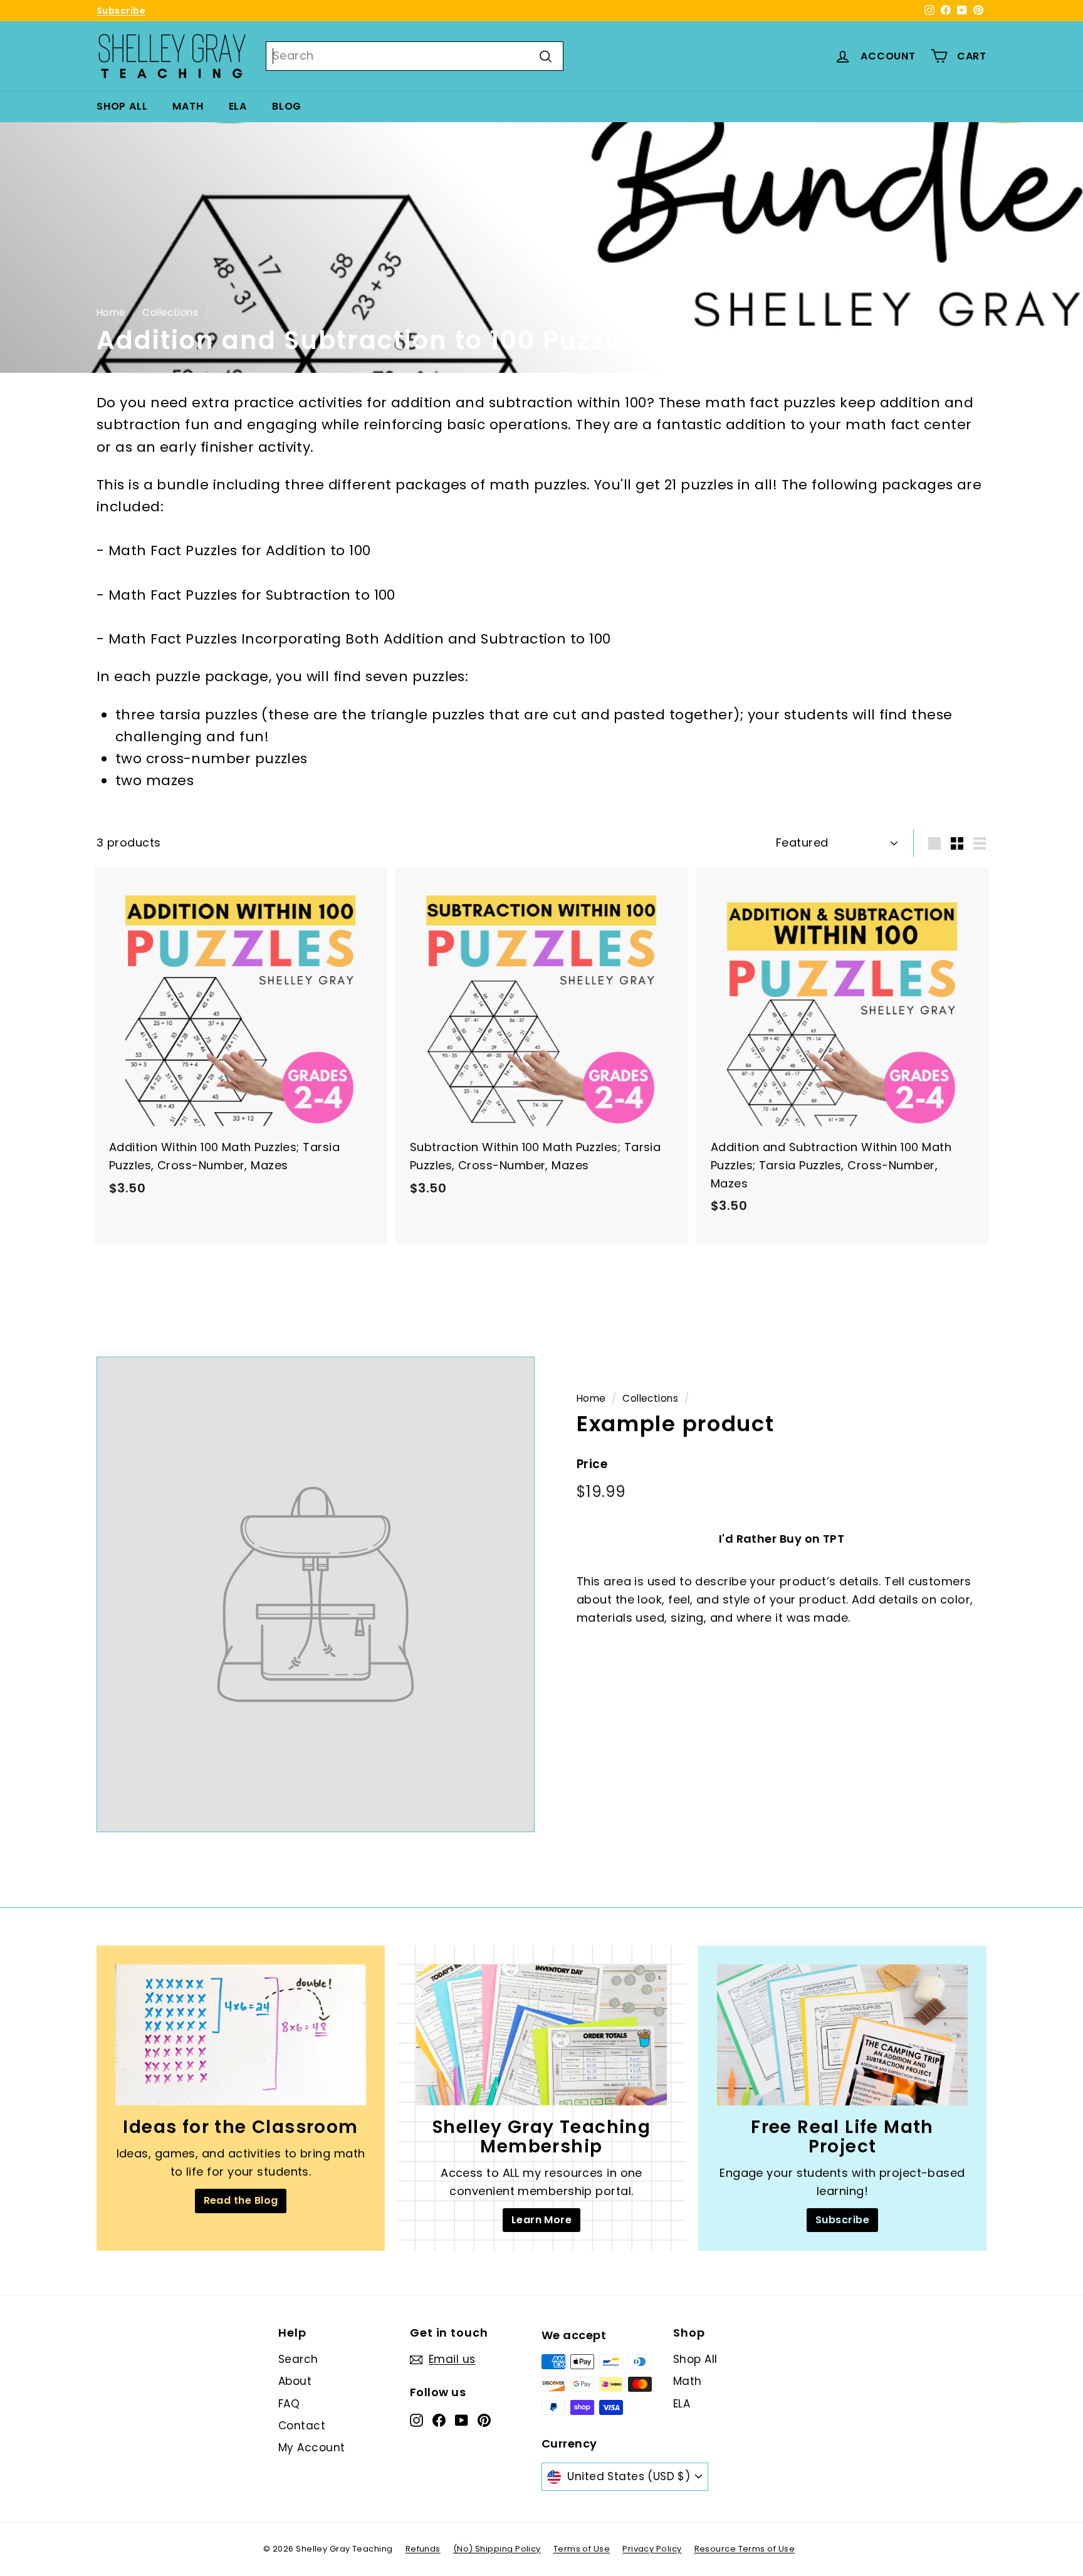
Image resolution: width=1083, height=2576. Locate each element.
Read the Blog (241, 2200)
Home (111, 312)
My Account (312, 2448)
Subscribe (121, 11)
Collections (170, 312)
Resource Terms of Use (745, 2549)
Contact (302, 2426)
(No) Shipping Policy (497, 2549)
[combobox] (415, 56)
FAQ (289, 2404)
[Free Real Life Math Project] (842, 2035)
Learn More (542, 2220)
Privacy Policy (652, 2549)
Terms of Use (582, 2549)
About (295, 2381)
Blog (287, 106)
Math (188, 106)
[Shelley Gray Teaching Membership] (541, 2035)
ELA (238, 106)
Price (592, 1464)
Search (298, 2359)
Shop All (122, 106)
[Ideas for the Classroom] (241, 2035)
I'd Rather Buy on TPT (782, 1539)
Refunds (423, 2549)
